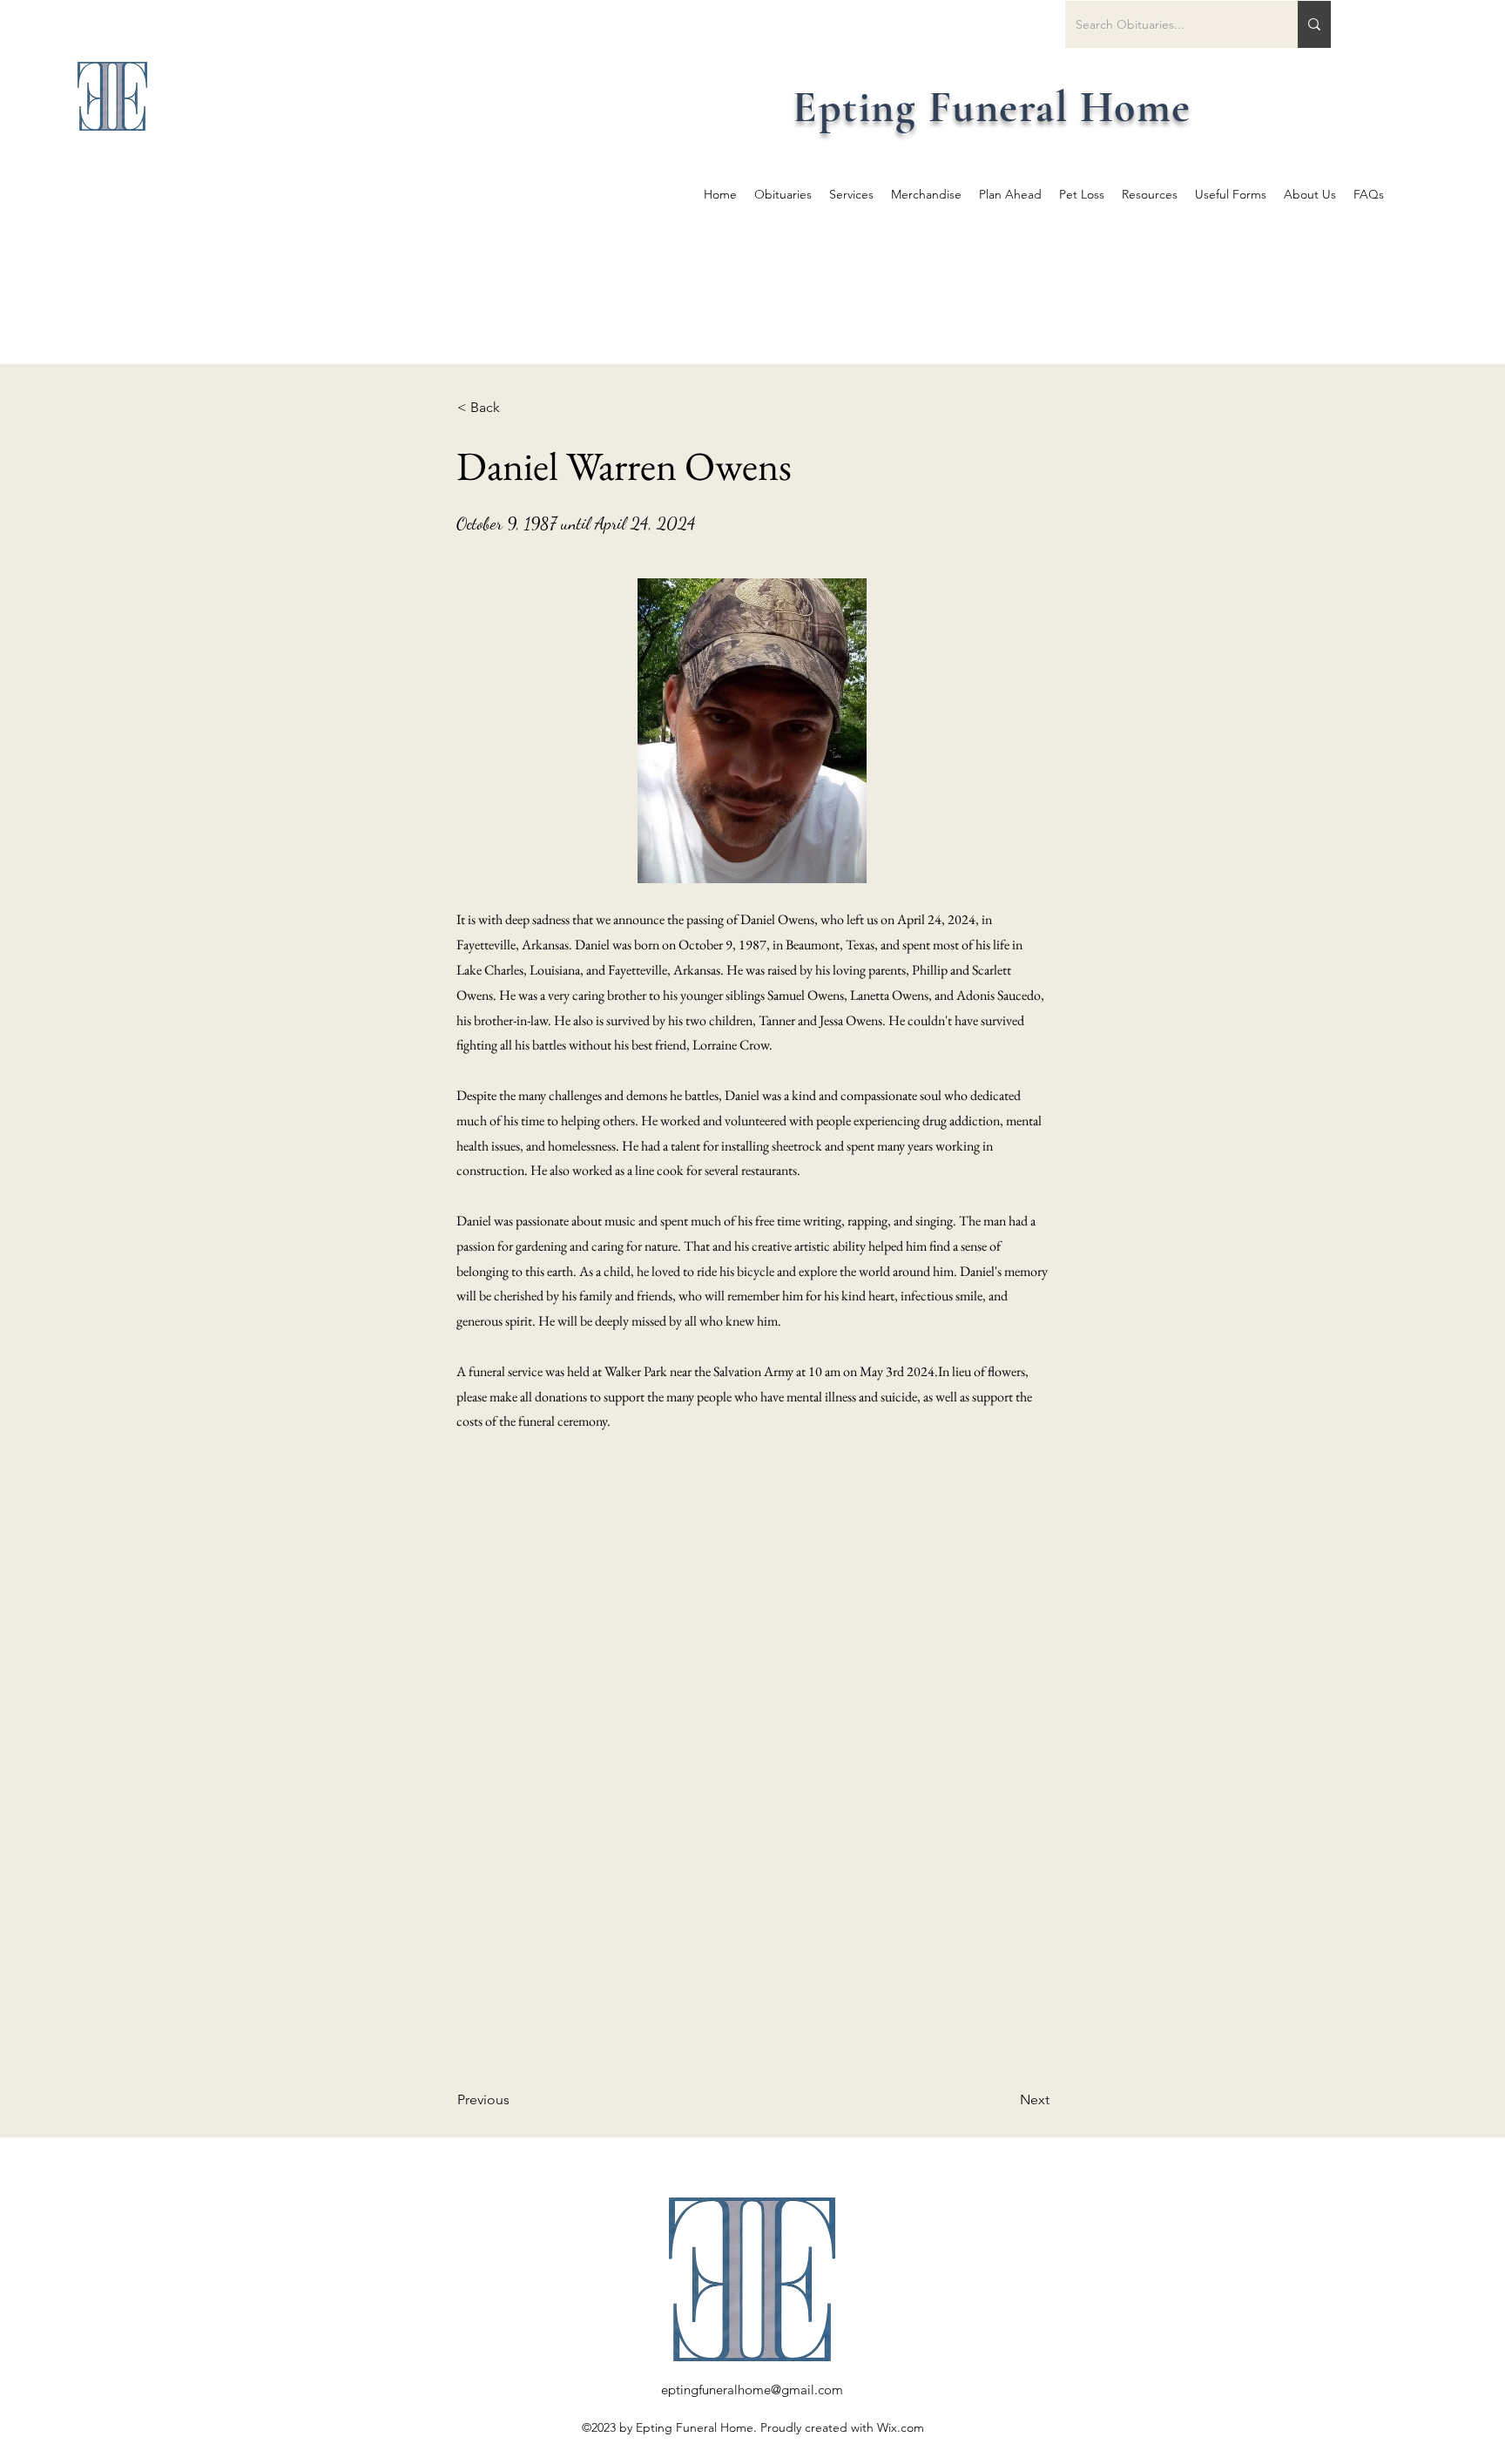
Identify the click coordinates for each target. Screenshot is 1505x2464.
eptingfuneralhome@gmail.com (752, 2390)
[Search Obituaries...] (1314, 24)
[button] (515, 408)
